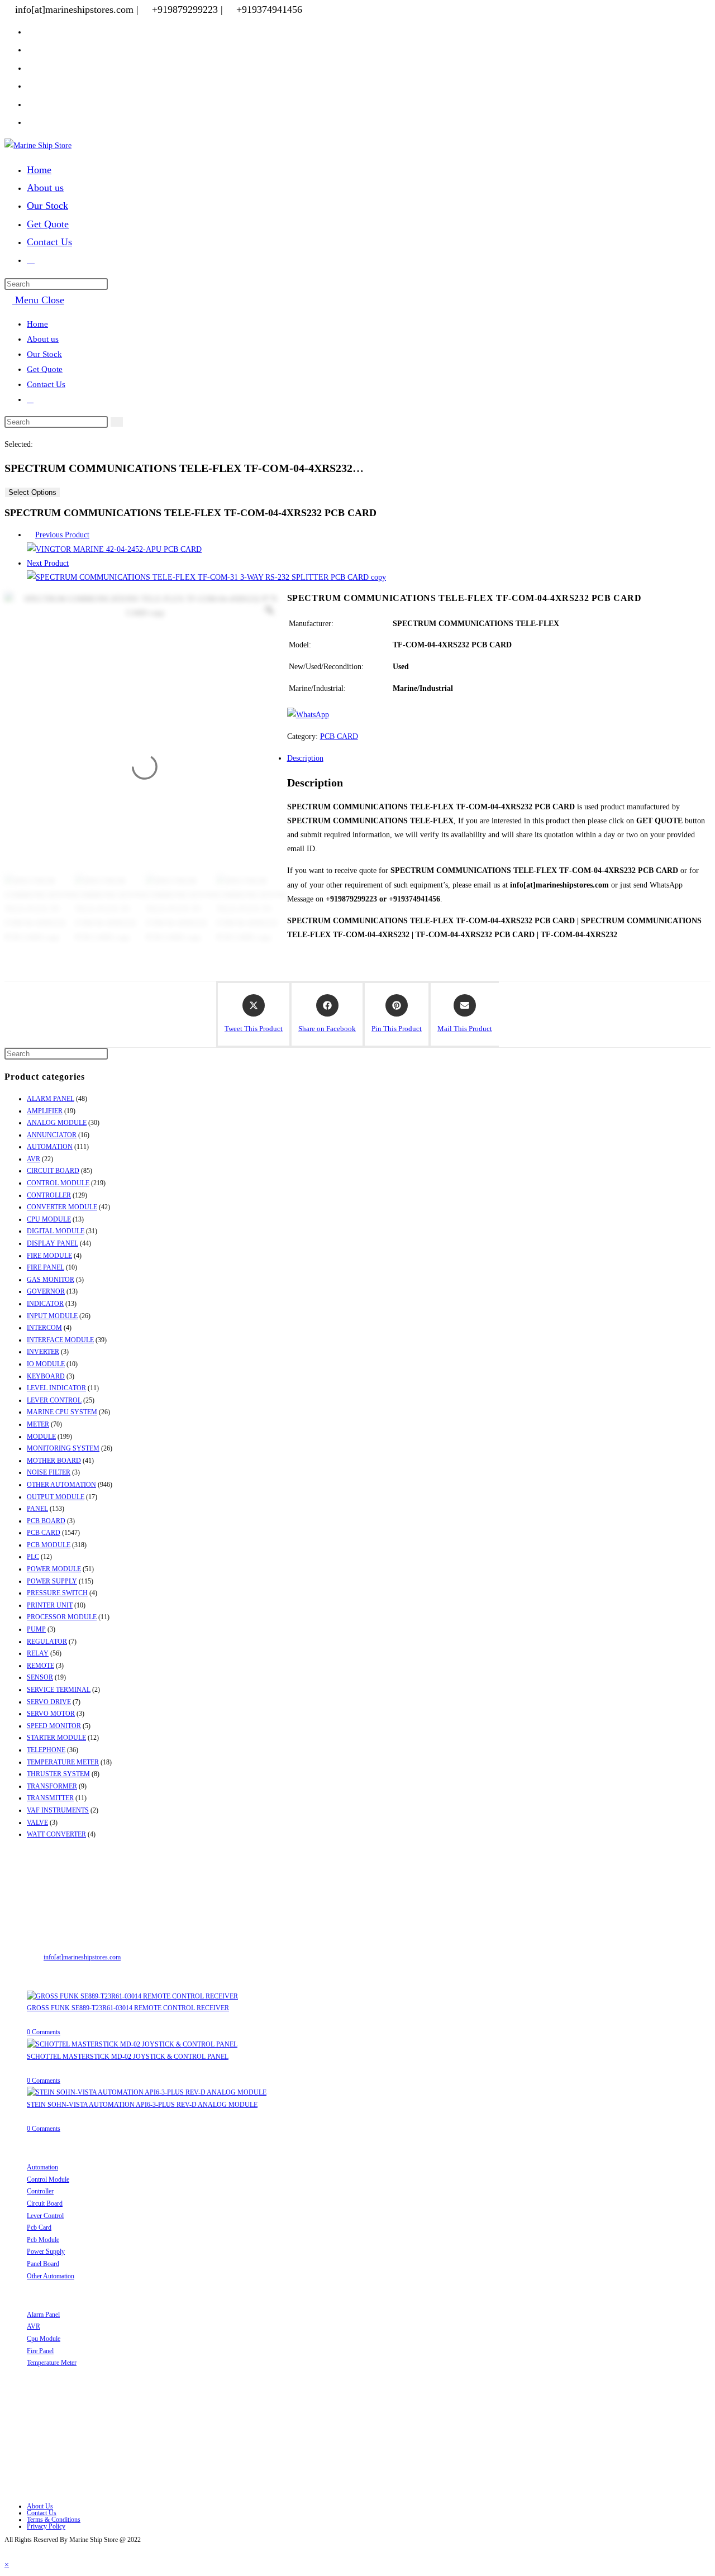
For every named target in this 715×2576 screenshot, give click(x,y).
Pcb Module (43, 2240)
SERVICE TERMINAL (59, 1690)
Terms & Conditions (54, 2520)
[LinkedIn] (30, 2454)
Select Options (32, 492)
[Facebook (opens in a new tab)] (31, 49)
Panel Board (43, 2264)
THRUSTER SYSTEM (58, 1774)
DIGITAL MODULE (56, 1231)
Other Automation (51, 2276)
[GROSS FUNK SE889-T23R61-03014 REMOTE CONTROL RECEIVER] (132, 1996)
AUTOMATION (50, 1147)
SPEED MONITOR (54, 1726)
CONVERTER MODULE (62, 1207)
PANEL (37, 1509)
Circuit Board (45, 2203)
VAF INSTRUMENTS (58, 1810)
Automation (42, 2167)
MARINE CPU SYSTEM (62, 1412)
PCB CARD (339, 736)
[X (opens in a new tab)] (31, 31)
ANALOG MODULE (57, 1123)
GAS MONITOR (51, 1280)
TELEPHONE (46, 1750)
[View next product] (74, 563)
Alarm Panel (43, 2315)
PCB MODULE (49, 1545)
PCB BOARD (46, 1521)
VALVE (37, 1823)
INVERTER (43, 1352)
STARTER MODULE (56, 1738)
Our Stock (44, 354)
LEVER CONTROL (54, 1400)
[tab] (369, 758)
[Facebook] (30, 2420)
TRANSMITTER (50, 1798)
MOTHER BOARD (54, 1461)
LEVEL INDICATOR (56, 1388)
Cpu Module (44, 2339)
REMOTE (40, 1666)
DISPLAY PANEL (53, 1243)
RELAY (38, 1653)
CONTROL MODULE (58, 1183)
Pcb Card (39, 2227)
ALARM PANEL (51, 1099)
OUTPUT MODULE (56, 1497)
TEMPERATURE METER (63, 1762)
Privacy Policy (46, 2526)
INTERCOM (44, 1328)
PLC (33, 1557)
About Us (40, 2506)
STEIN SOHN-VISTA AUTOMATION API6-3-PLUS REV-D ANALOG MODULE (142, 2105)
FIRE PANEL (46, 1267)
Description (305, 758)
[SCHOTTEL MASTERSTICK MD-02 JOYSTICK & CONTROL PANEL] (132, 2044)
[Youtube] (30, 2487)
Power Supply (46, 2251)
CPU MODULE (49, 1219)
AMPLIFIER (45, 1111)
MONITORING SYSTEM (63, 1448)
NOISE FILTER (49, 1472)
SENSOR (40, 1677)
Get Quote (45, 369)
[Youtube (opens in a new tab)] (31, 122)
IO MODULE (46, 1364)
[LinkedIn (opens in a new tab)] (31, 104)
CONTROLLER (49, 1195)
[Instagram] (30, 2437)
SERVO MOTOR (51, 1714)
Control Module (48, 2179)
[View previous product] (30, 535)
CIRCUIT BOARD (53, 1171)
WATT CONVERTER (56, 1834)
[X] (30, 2404)
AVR (34, 1159)
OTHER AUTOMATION (61, 1485)
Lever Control (45, 2216)
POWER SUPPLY (52, 1581)
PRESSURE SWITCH (57, 1593)
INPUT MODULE (52, 1316)
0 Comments (44, 2032)
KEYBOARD (46, 1376)
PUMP (36, 1629)
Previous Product (62, 535)
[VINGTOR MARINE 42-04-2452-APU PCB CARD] (114, 549)
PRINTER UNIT (50, 1605)
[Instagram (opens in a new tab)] (31, 85)
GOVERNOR (46, 1291)
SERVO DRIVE (49, 1702)
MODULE (41, 1437)
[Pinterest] (30, 2471)
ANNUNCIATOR (52, 1135)
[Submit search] (117, 422)
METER (38, 1424)
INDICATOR (45, 1304)
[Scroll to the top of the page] (8, 2550)
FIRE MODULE (49, 1256)
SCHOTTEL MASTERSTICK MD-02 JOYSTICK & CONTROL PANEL (128, 2057)
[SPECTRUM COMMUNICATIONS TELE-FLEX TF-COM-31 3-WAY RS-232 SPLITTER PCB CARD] (206, 577)
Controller (40, 2191)
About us (43, 339)
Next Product (48, 563)
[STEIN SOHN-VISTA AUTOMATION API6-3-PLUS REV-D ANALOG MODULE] (147, 2092)
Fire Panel (40, 2351)
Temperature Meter (52, 2363)
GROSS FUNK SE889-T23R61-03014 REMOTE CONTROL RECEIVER (128, 2008)
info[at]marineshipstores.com (82, 1957)
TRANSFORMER (52, 1786)
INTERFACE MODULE (60, 1340)
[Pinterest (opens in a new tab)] (31, 68)
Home (37, 324)
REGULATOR (47, 1642)
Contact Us (46, 384)
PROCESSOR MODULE (62, 1617)
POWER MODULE (54, 1569)
